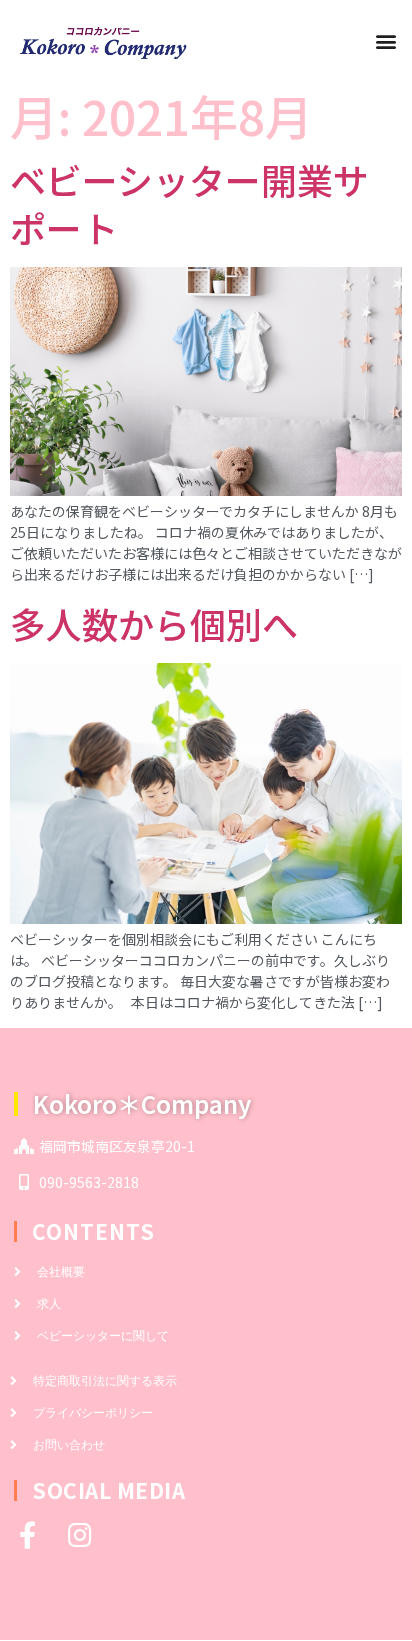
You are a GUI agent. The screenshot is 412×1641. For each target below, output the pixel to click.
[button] (385, 41)
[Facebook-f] (27, 1534)
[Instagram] (79, 1534)
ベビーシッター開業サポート (189, 203)
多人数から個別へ (154, 623)
